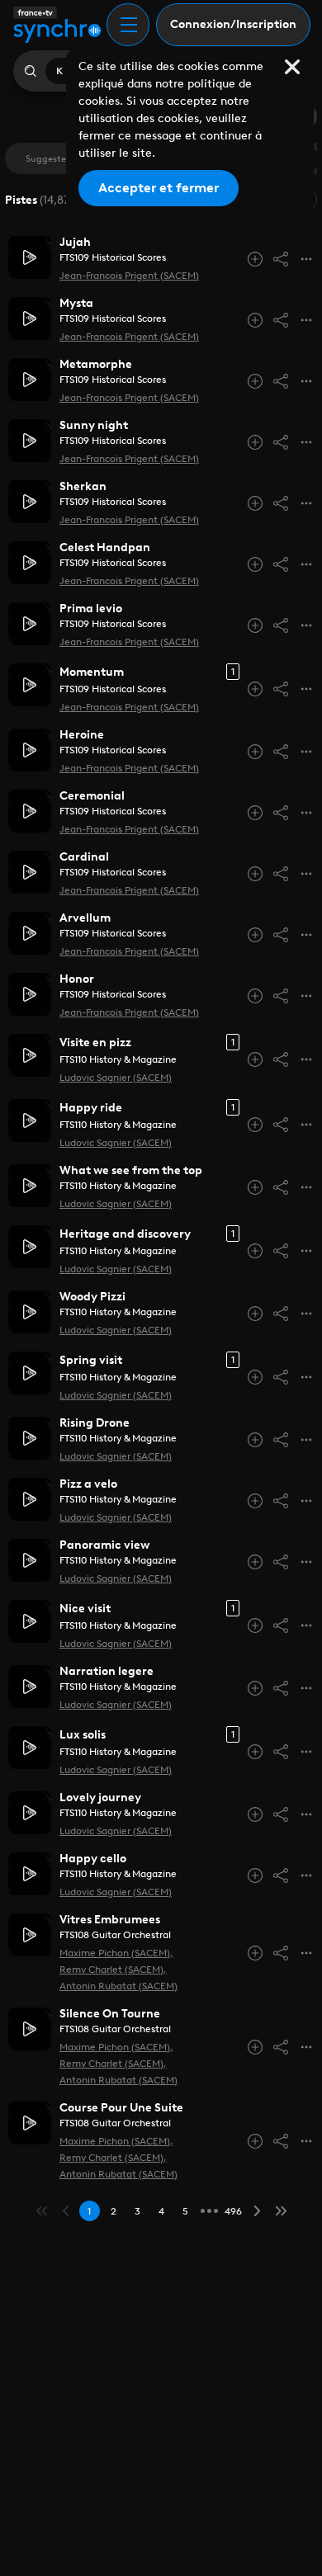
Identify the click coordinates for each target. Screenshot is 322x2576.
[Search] (30, 71)
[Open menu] (128, 25)
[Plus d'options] (306, 259)
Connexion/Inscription (233, 24)
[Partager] (281, 259)
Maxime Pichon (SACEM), (116, 1953)
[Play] (30, 257)
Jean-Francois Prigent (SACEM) (129, 276)
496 (233, 2211)
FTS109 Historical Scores (113, 257)
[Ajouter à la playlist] (255, 259)
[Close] (292, 67)
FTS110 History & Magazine (118, 1059)
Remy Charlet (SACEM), (113, 1970)
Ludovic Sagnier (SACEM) (116, 1078)
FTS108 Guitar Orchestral (115, 1935)
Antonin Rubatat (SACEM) (118, 1986)
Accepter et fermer (159, 188)
